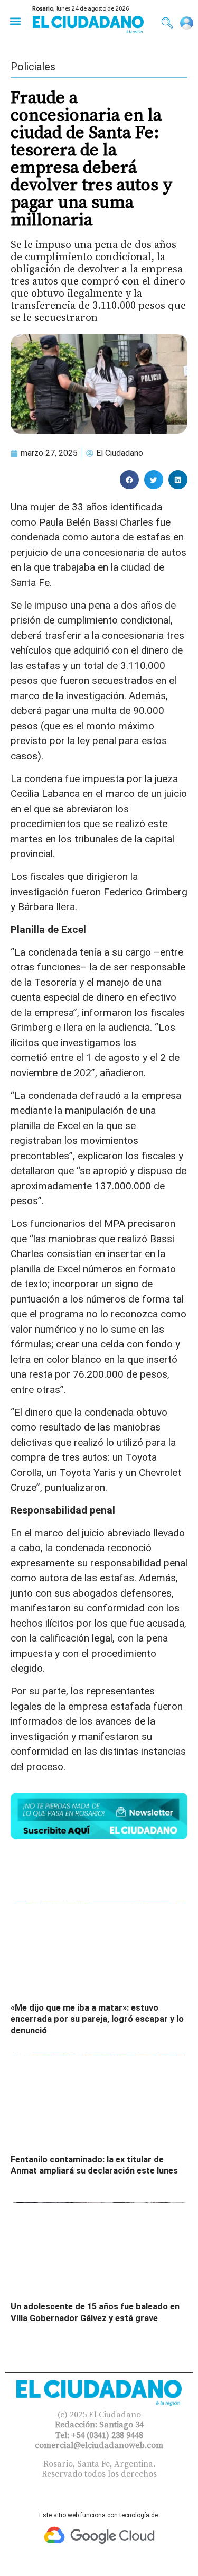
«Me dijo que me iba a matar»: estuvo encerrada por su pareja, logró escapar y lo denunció (97, 2019)
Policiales (33, 67)
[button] (15, 21)
